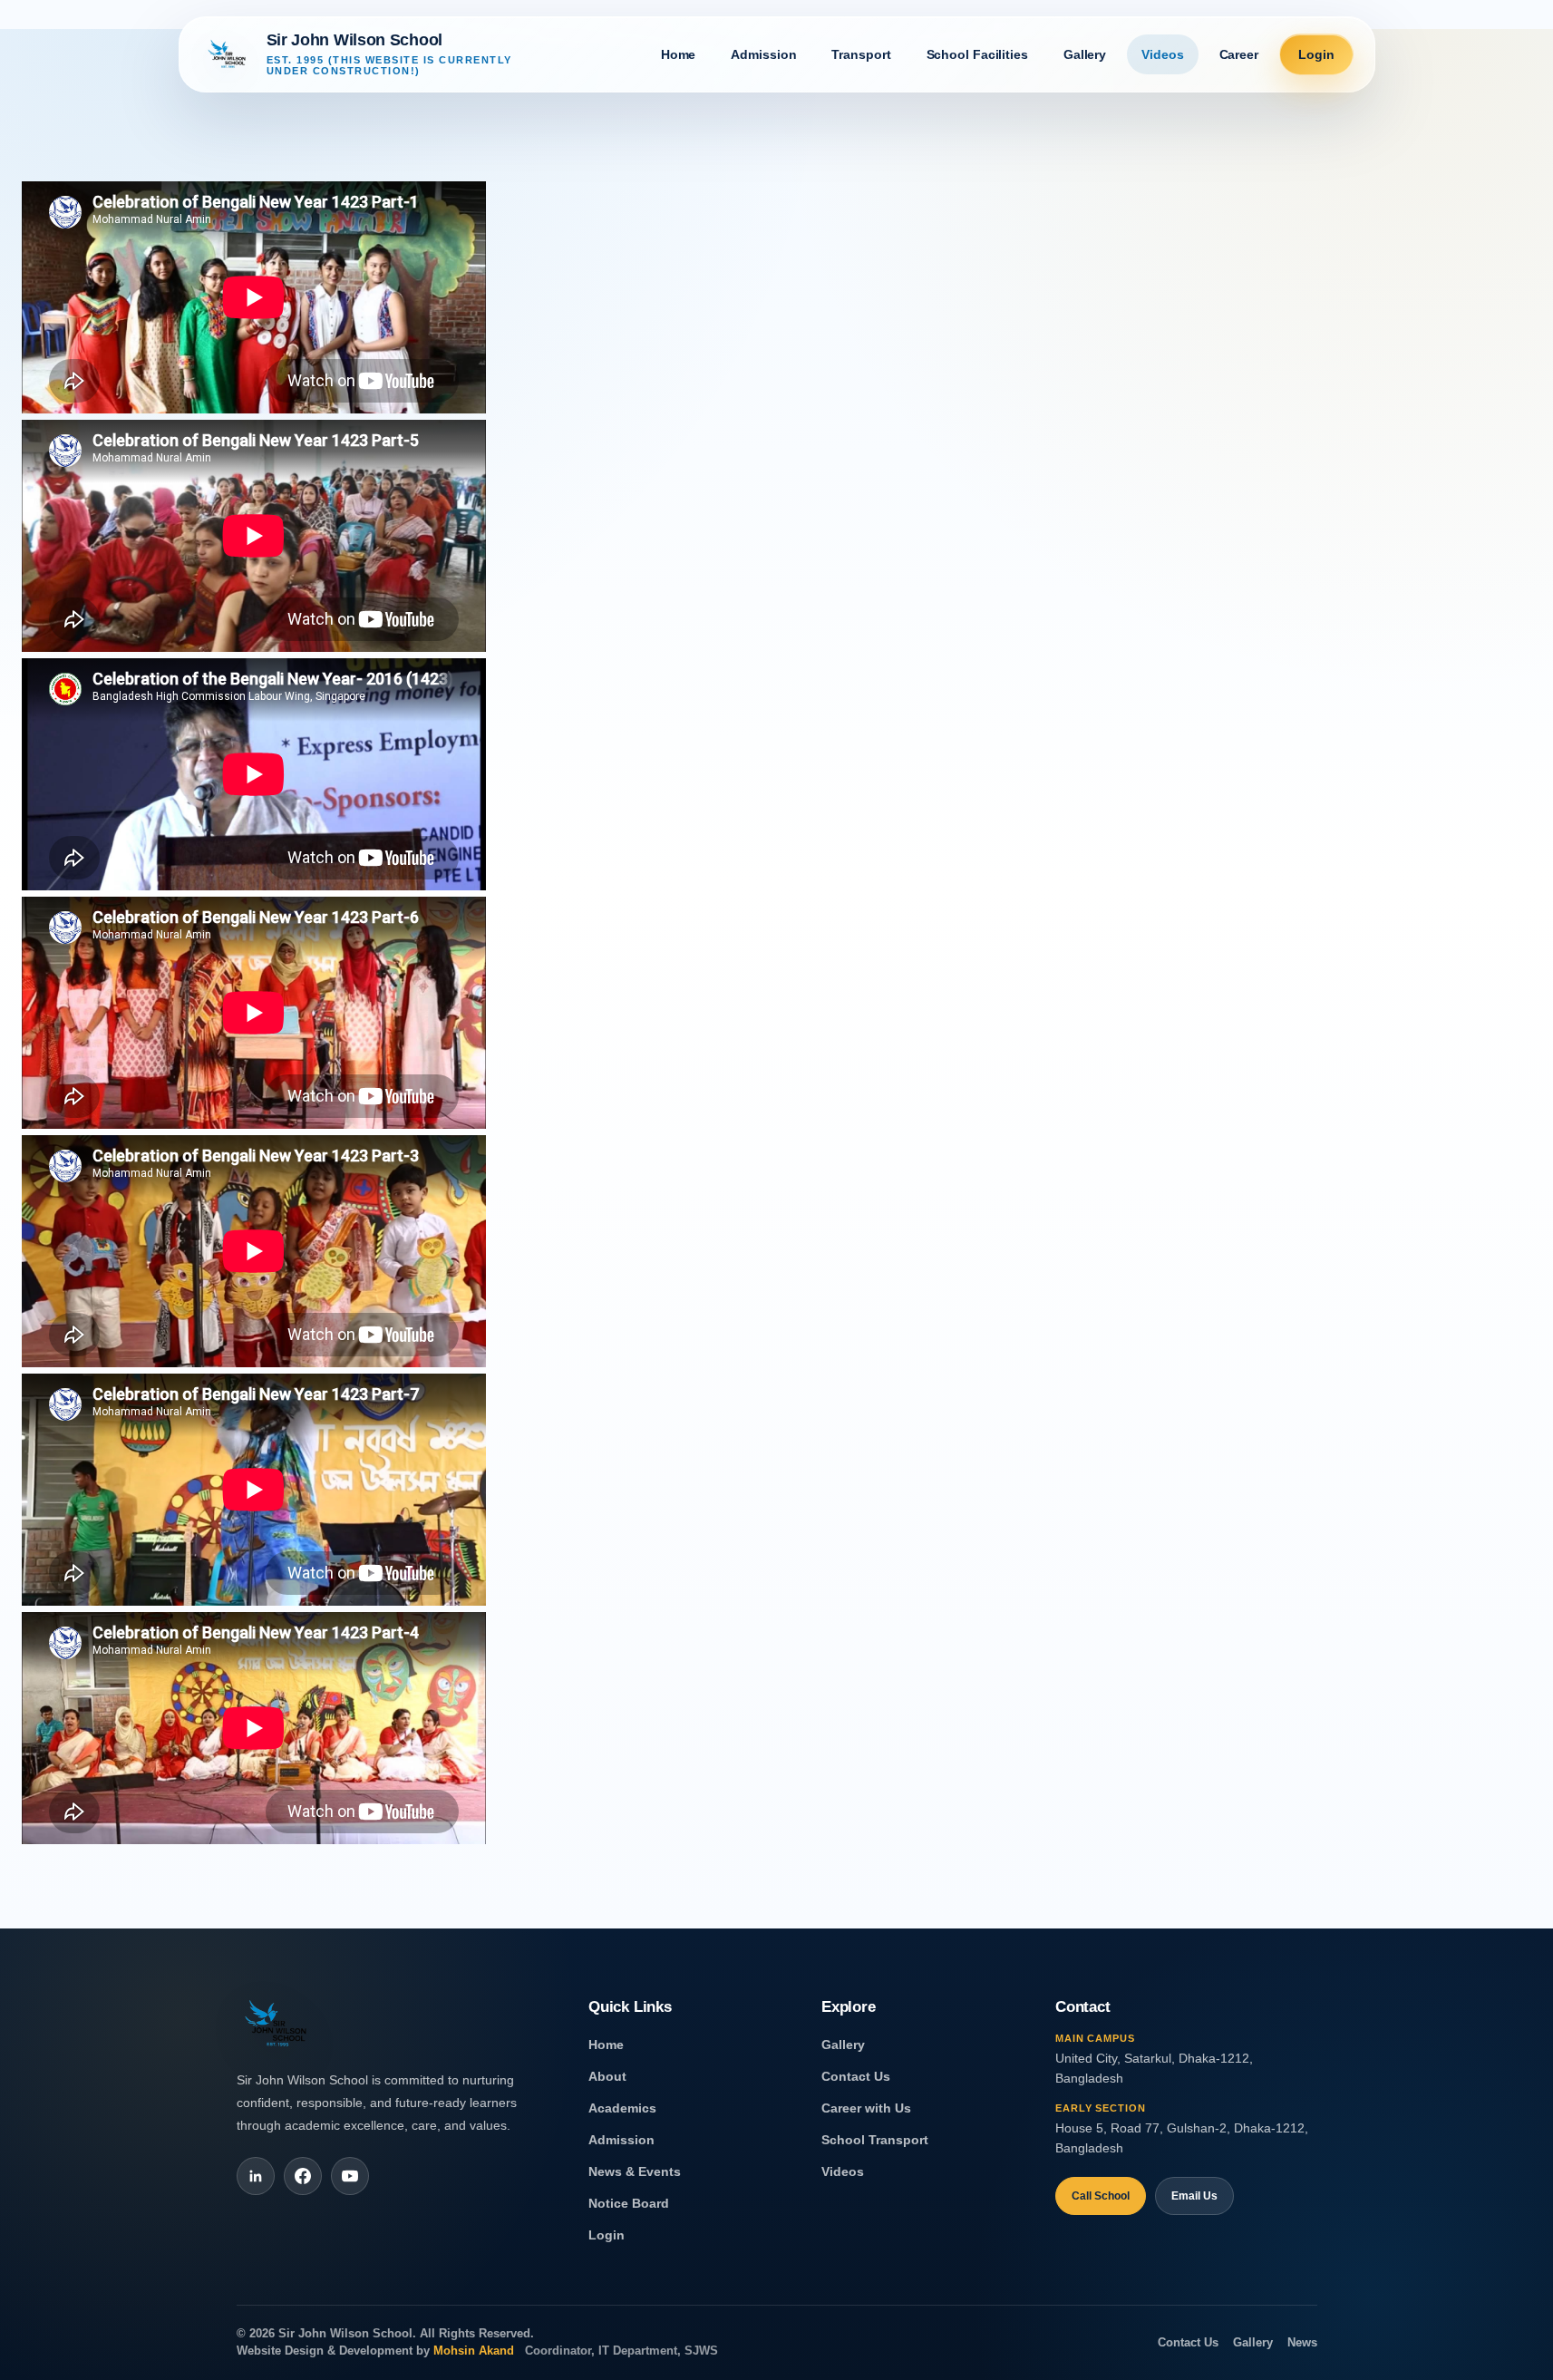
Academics (622, 2108)
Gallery (843, 2045)
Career (1239, 54)
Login (607, 2235)
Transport (861, 54)
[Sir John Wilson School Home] (278, 2033)
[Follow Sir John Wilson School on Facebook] (303, 2176)
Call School (1101, 2196)
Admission (621, 2140)
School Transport (875, 2140)
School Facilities (977, 54)
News (1302, 2343)
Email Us (1194, 2196)
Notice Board (629, 2204)
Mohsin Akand (476, 2351)
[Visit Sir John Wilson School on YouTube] (350, 2176)
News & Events (635, 2172)
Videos (843, 2172)
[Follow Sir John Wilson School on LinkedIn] (256, 2176)
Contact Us (856, 2077)
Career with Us (866, 2108)
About (607, 2077)
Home (606, 2045)
